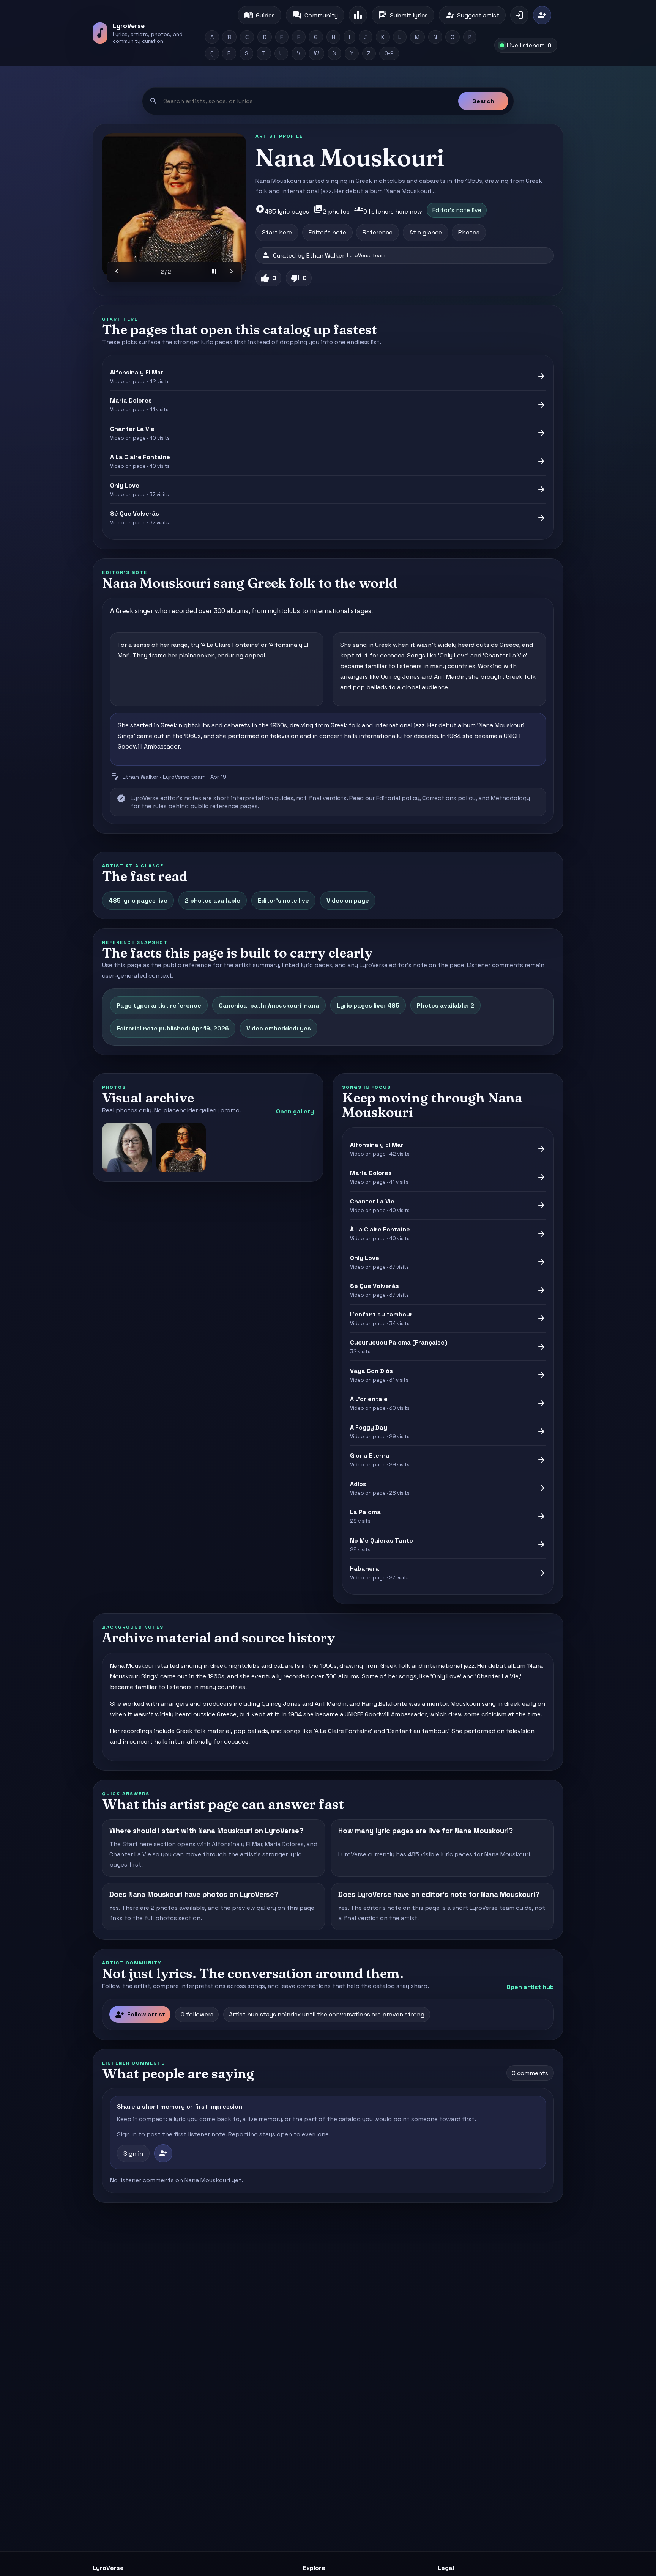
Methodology (510, 798)
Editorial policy (398, 798)
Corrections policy (449, 798)
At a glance (426, 232)
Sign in (133, 2154)
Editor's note (327, 232)
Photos (469, 232)
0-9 (389, 53)
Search (483, 101)
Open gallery (295, 1111)
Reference (378, 232)
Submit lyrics (403, 15)
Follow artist (140, 2015)
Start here (277, 232)
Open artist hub (530, 1987)
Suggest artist (472, 15)
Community (315, 15)
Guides (259, 15)
